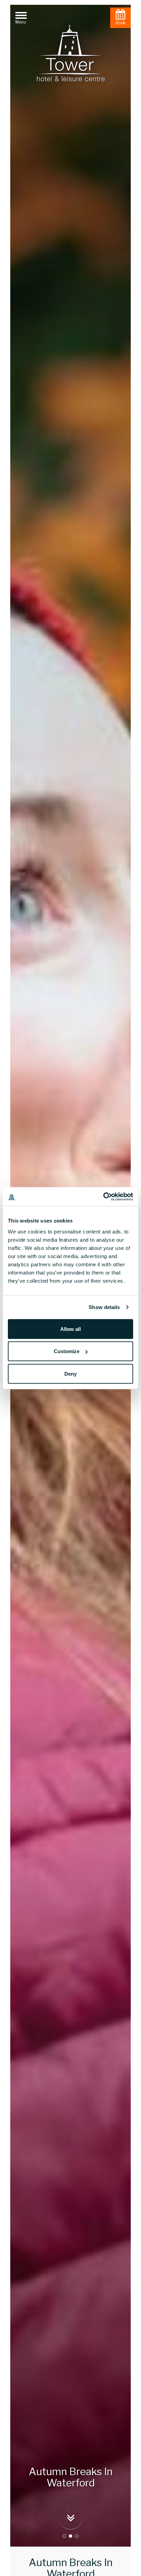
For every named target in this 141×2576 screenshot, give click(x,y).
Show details (104, 1307)
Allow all (70, 1329)
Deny (70, 1373)
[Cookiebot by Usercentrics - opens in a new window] (103, 1197)
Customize (67, 1351)
